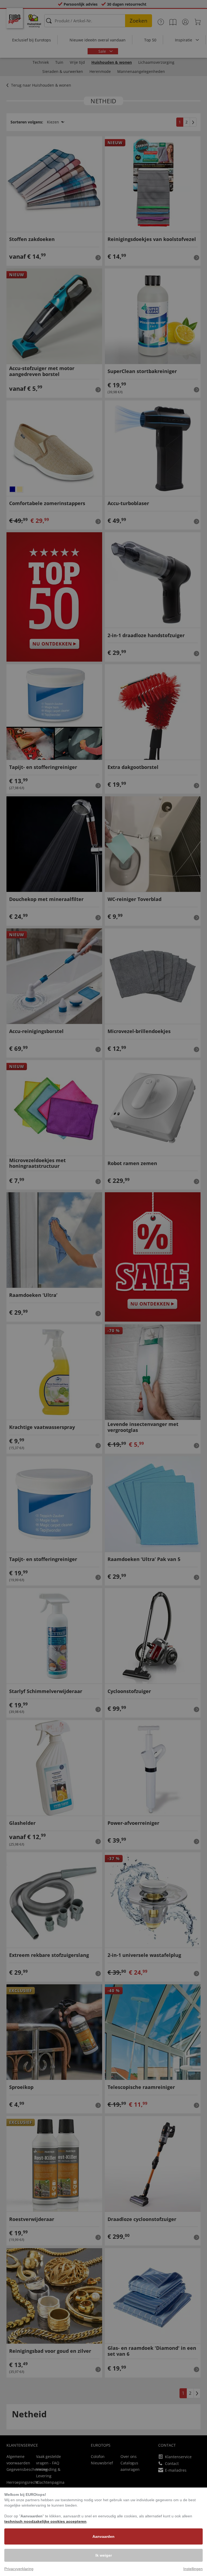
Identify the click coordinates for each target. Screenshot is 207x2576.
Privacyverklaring (19, 2569)
